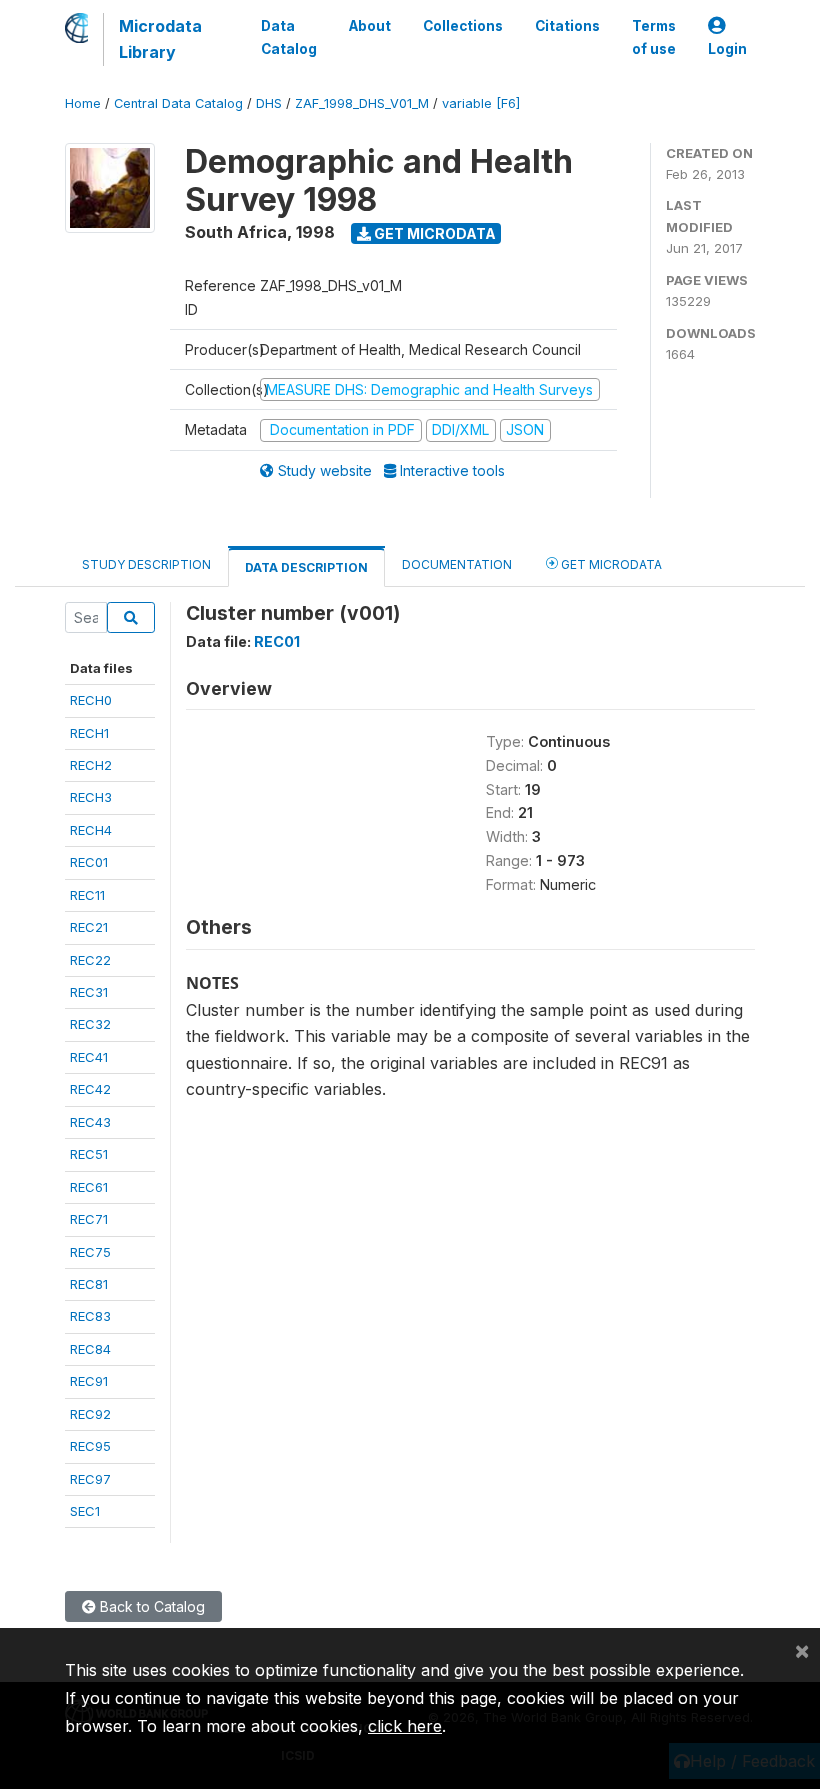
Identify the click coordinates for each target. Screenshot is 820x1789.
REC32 (90, 1024)
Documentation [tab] (457, 564)
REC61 (89, 1187)
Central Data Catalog (178, 103)
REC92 (90, 1414)
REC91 (89, 1381)
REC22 (90, 960)
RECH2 (91, 765)
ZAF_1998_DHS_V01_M (362, 103)
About (370, 26)
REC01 (89, 862)
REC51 (89, 1154)
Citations (567, 26)
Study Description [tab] (146, 564)
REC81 (89, 1284)
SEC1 (85, 1511)
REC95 (90, 1446)
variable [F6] (481, 103)
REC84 (90, 1349)
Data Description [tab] (306, 567)
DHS (269, 103)
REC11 (87, 895)
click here (405, 1726)
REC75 (90, 1252)
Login (727, 49)
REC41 (89, 1057)
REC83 (90, 1316)
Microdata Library (160, 39)
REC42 (90, 1089)
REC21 (89, 927)
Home (83, 103)
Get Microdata (433, 233)
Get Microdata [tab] (610, 564)
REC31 (89, 992)
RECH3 (91, 797)
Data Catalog (289, 37)
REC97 (90, 1479)
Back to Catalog (150, 1606)
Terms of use (654, 37)
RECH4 (91, 830)
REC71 (89, 1219)
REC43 (90, 1122)
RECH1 (89, 733)
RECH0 (91, 700)
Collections (463, 26)
